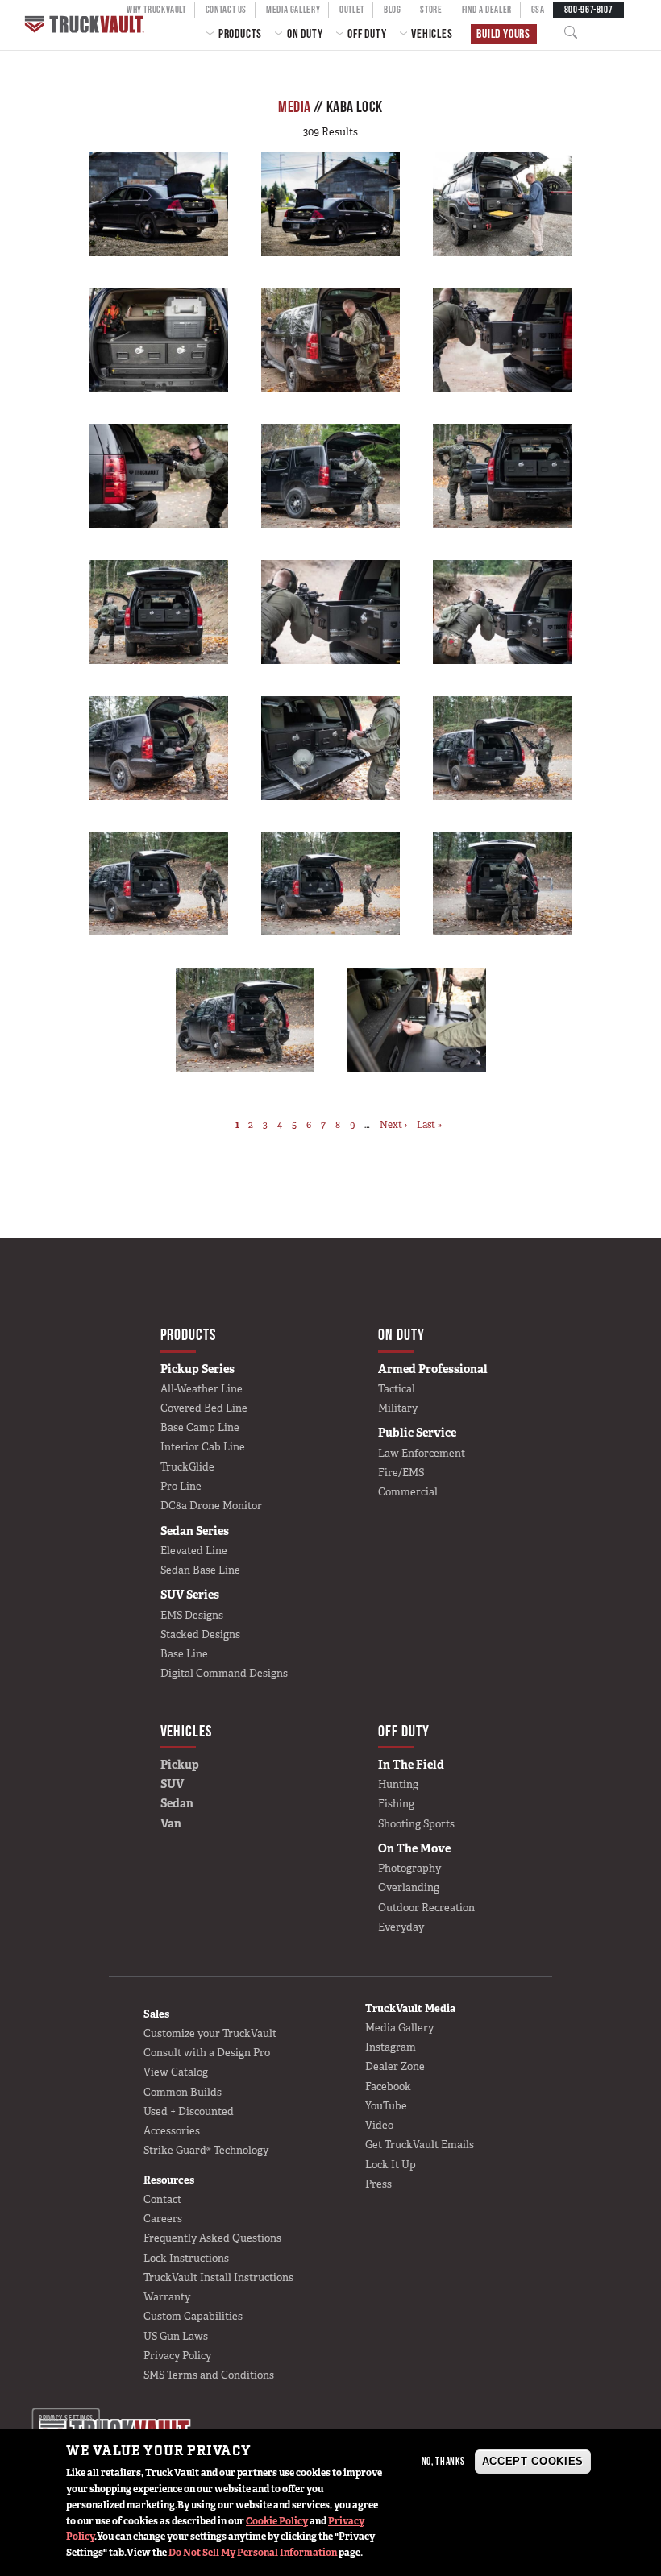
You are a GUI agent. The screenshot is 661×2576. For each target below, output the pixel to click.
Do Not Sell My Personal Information (253, 2553)
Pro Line (181, 1486)
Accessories (172, 2131)
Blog (393, 9)
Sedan (177, 1803)
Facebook (388, 2087)
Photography (409, 1868)
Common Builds (183, 2092)
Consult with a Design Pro (207, 2053)
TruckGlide (187, 1467)
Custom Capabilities (193, 2316)
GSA (538, 9)
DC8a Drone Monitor (211, 1506)
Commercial (408, 1492)
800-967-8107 (588, 9)
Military (398, 1408)
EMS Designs (192, 1615)
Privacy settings (66, 2418)
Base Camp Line (200, 1427)
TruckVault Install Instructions (218, 2277)
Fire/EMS (401, 1473)
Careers (163, 2219)
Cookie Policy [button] (277, 2521)
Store (431, 9)
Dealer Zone (395, 2066)
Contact (162, 2199)
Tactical (397, 1389)
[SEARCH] (576, 33)
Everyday (401, 1927)
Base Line (184, 1654)
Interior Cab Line (203, 1447)
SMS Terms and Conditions (209, 2375)
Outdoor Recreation (426, 1908)
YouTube (386, 2106)
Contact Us (226, 9)
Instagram (391, 2047)
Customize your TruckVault (210, 2033)
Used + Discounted (189, 2111)
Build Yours (503, 33)
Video (379, 2125)
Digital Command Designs (224, 1673)
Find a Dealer (487, 9)
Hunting (398, 1784)
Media (294, 106)
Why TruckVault (156, 9)
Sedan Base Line (200, 1570)
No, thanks (443, 2461)
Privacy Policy (177, 2356)
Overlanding (409, 1887)
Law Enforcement (422, 1453)
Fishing (396, 1804)
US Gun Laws (176, 2336)
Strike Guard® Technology (206, 2150)
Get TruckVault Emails (420, 2145)
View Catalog (176, 2072)
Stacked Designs (200, 1634)
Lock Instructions (186, 2258)
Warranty (167, 2297)
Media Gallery (293, 9)
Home (86, 25)
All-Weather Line (202, 1389)
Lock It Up (391, 2165)
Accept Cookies (533, 2461)
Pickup (180, 1765)
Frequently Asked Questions (212, 2238)
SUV (172, 1784)
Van (171, 1823)
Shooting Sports (416, 1824)
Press (378, 2184)
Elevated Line (194, 1551)
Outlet (352, 9)
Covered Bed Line (204, 1408)
